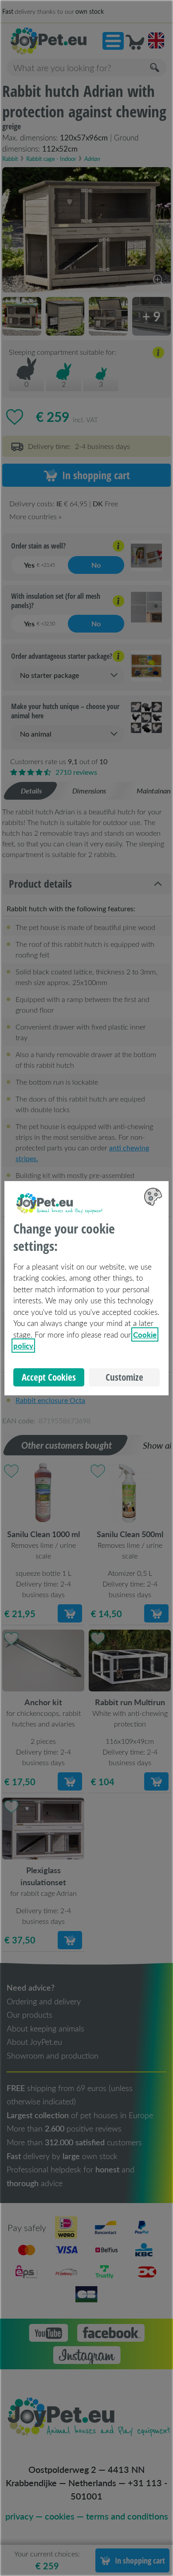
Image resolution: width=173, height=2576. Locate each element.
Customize (124, 1377)
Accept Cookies (49, 1377)
